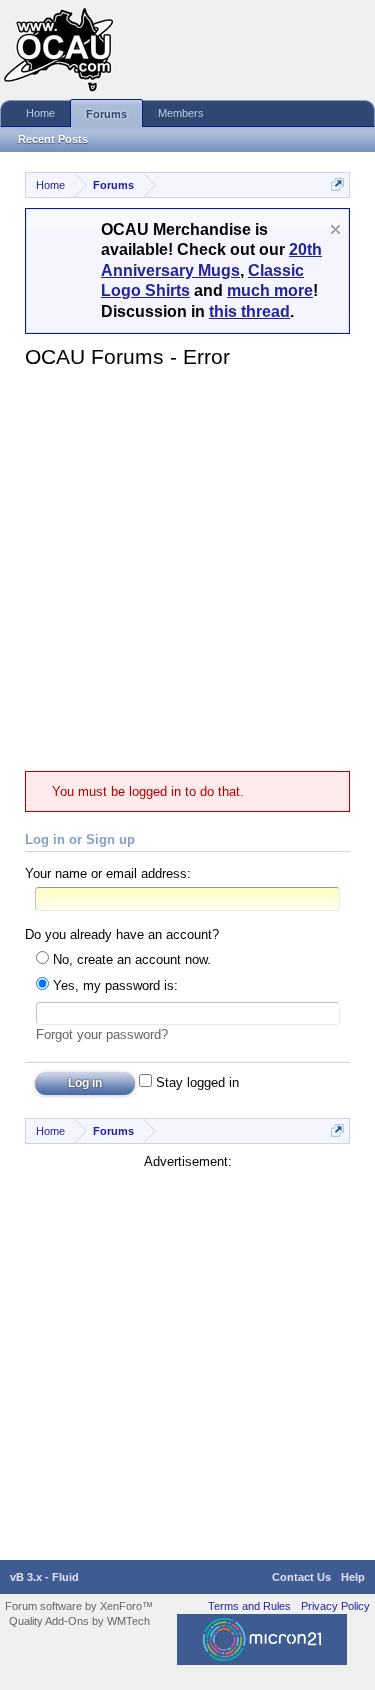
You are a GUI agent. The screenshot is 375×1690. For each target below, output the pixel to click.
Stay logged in (195, 1082)
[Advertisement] (187, 569)
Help (353, 1577)
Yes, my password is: (113, 985)
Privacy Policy (335, 1606)
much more (270, 290)
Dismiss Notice (335, 229)
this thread (249, 311)
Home (40, 113)
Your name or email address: (108, 873)
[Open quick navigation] (337, 184)
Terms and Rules (249, 1606)
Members (181, 113)
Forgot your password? (102, 1034)
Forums (106, 114)
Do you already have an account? (122, 934)
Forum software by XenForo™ (79, 1606)
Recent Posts (53, 139)
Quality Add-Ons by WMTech (79, 1621)
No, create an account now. (130, 959)
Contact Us (301, 1577)
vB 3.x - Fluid (44, 1577)
